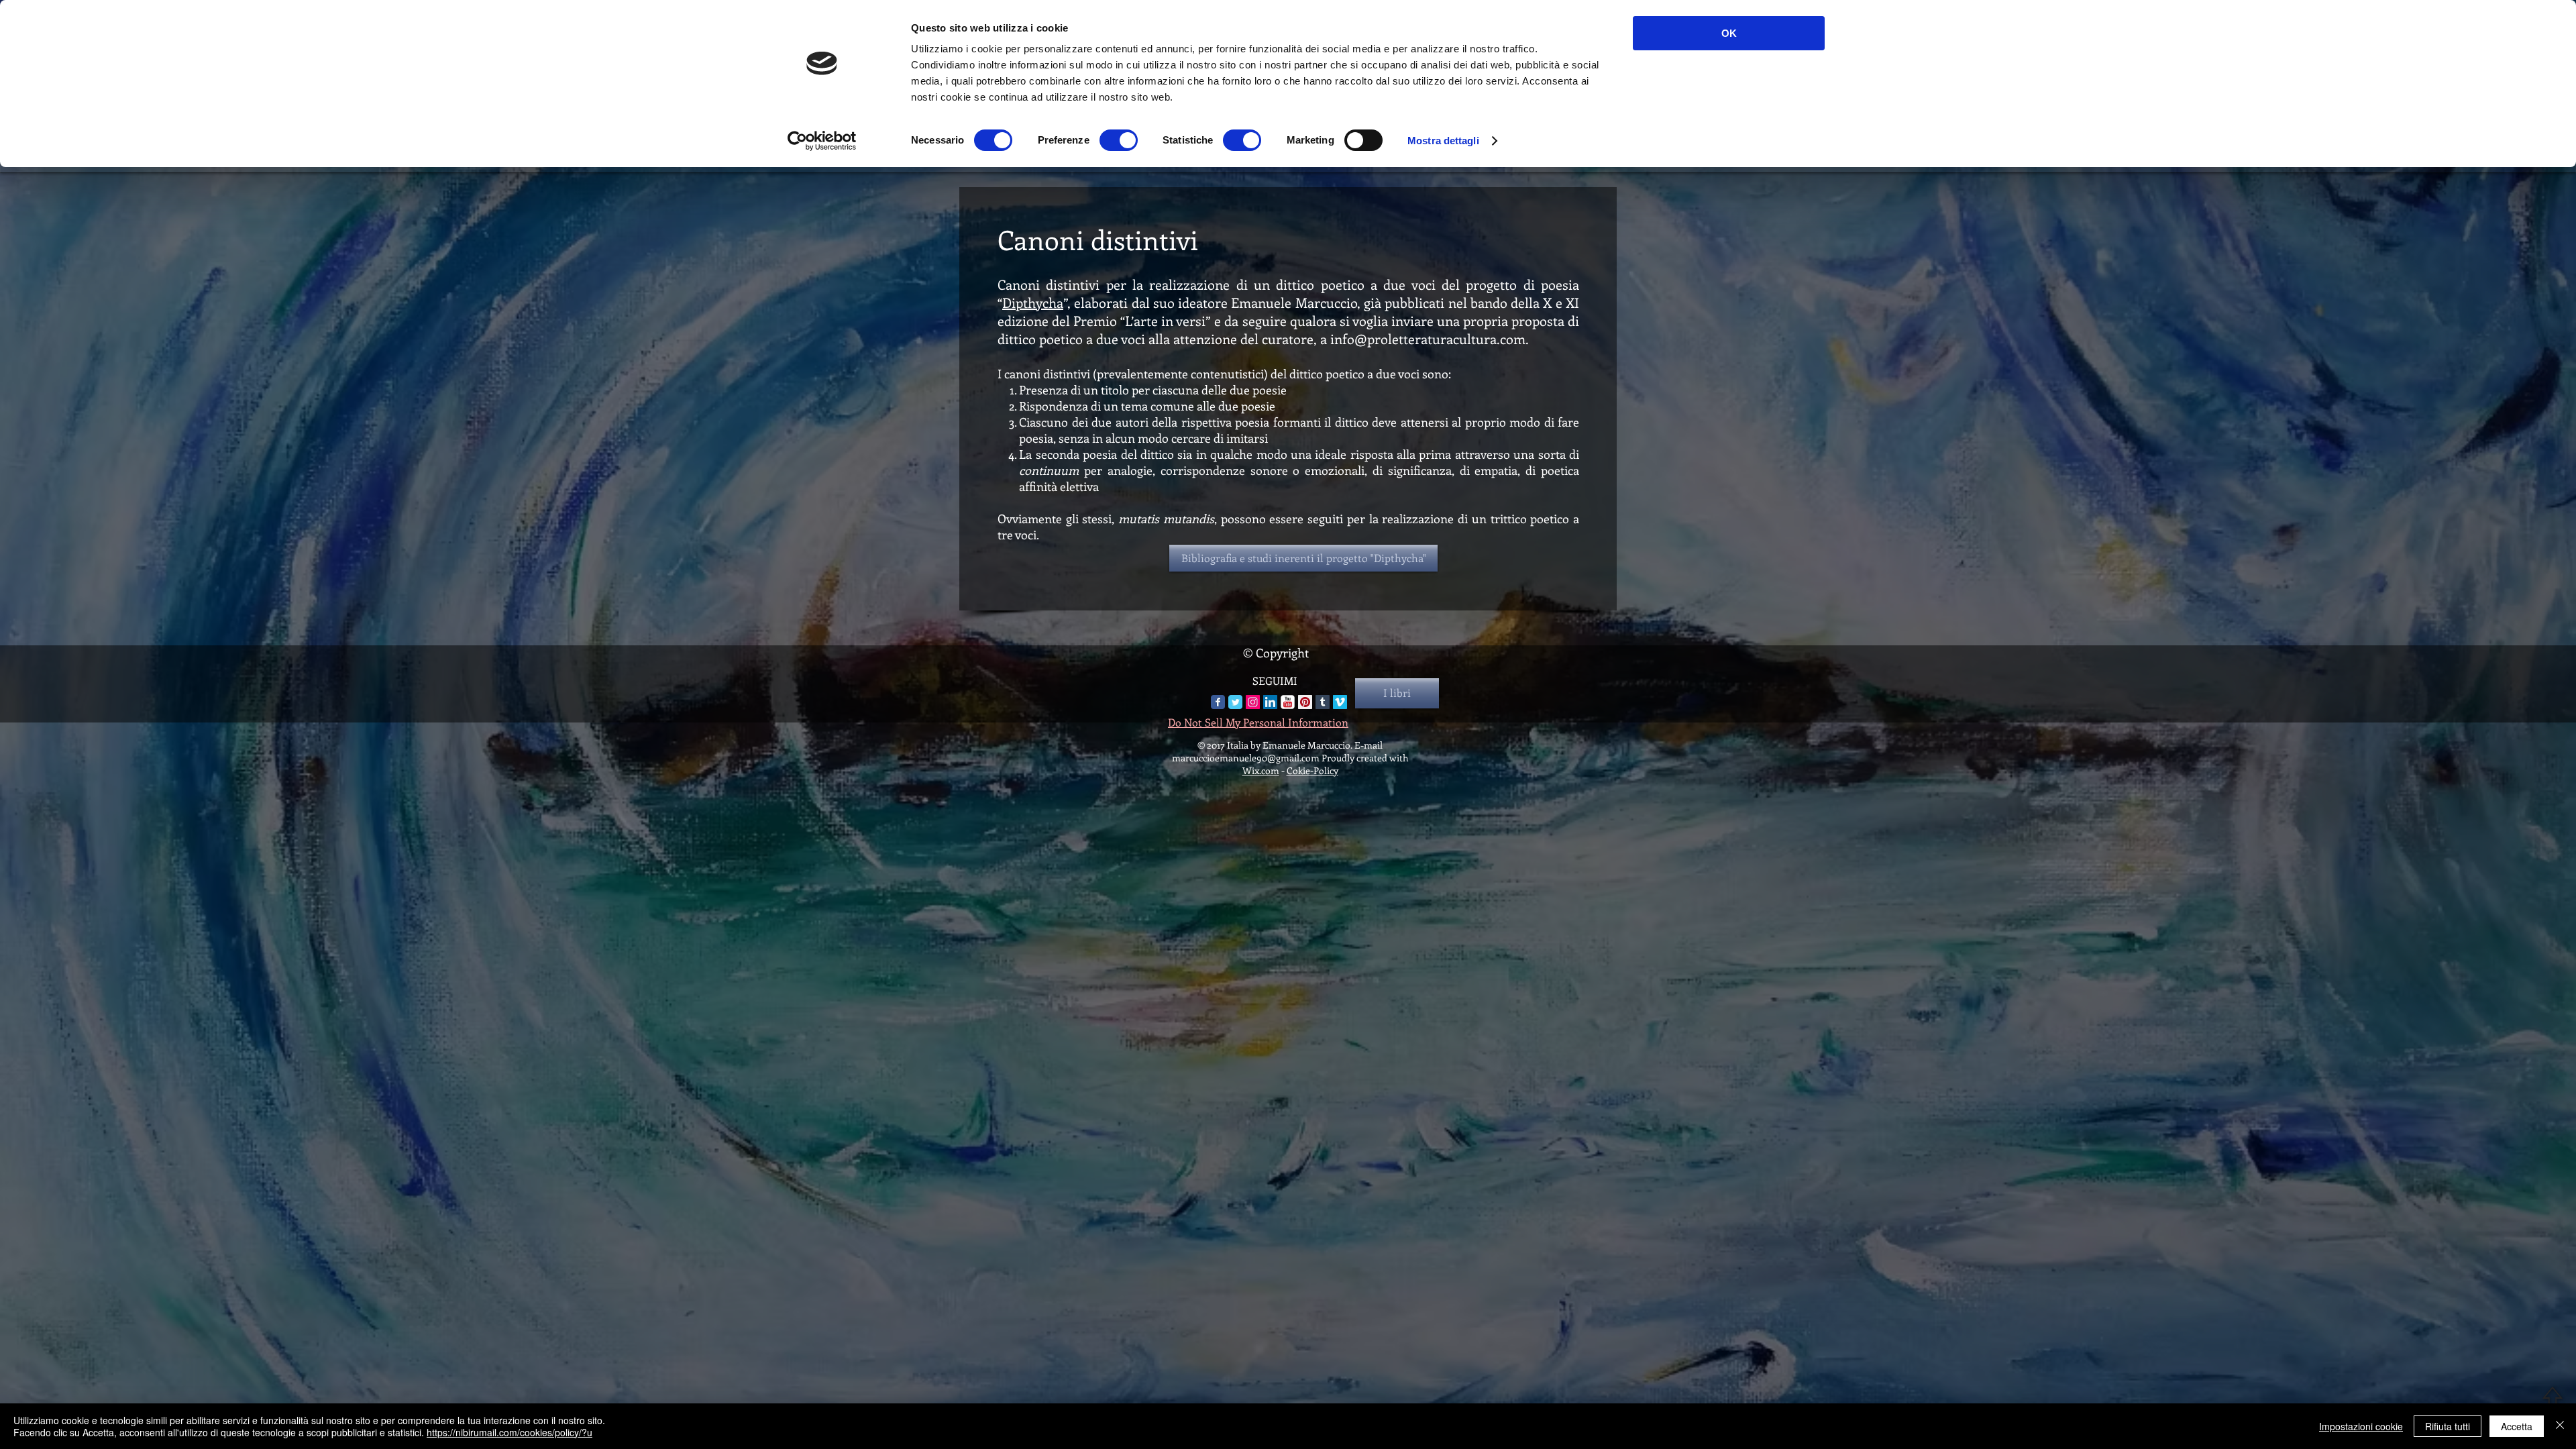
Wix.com (1261, 770)
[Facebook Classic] (1218, 702)
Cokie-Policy (1312, 770)
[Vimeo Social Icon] (1340, 702)
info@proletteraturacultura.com (1428, 338)
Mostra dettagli (1443, 141)
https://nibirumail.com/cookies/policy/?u (509, 1432)
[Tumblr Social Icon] (1323, 702)
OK (1729, 33)
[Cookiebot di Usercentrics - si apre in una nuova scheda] (822, 141)
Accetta (2517, 1426)
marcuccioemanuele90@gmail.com (1246, 758)
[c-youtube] (1288, 702)
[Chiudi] (2560, 1426)
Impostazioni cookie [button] (2361, 1426)
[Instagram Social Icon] (1253, 702)
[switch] (1119, 140)
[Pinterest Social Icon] (1305, 702)
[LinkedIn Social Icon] (1270, 702)
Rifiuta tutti (2448, 1426)
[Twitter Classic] (1235, 702)
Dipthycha (1033, 302)
